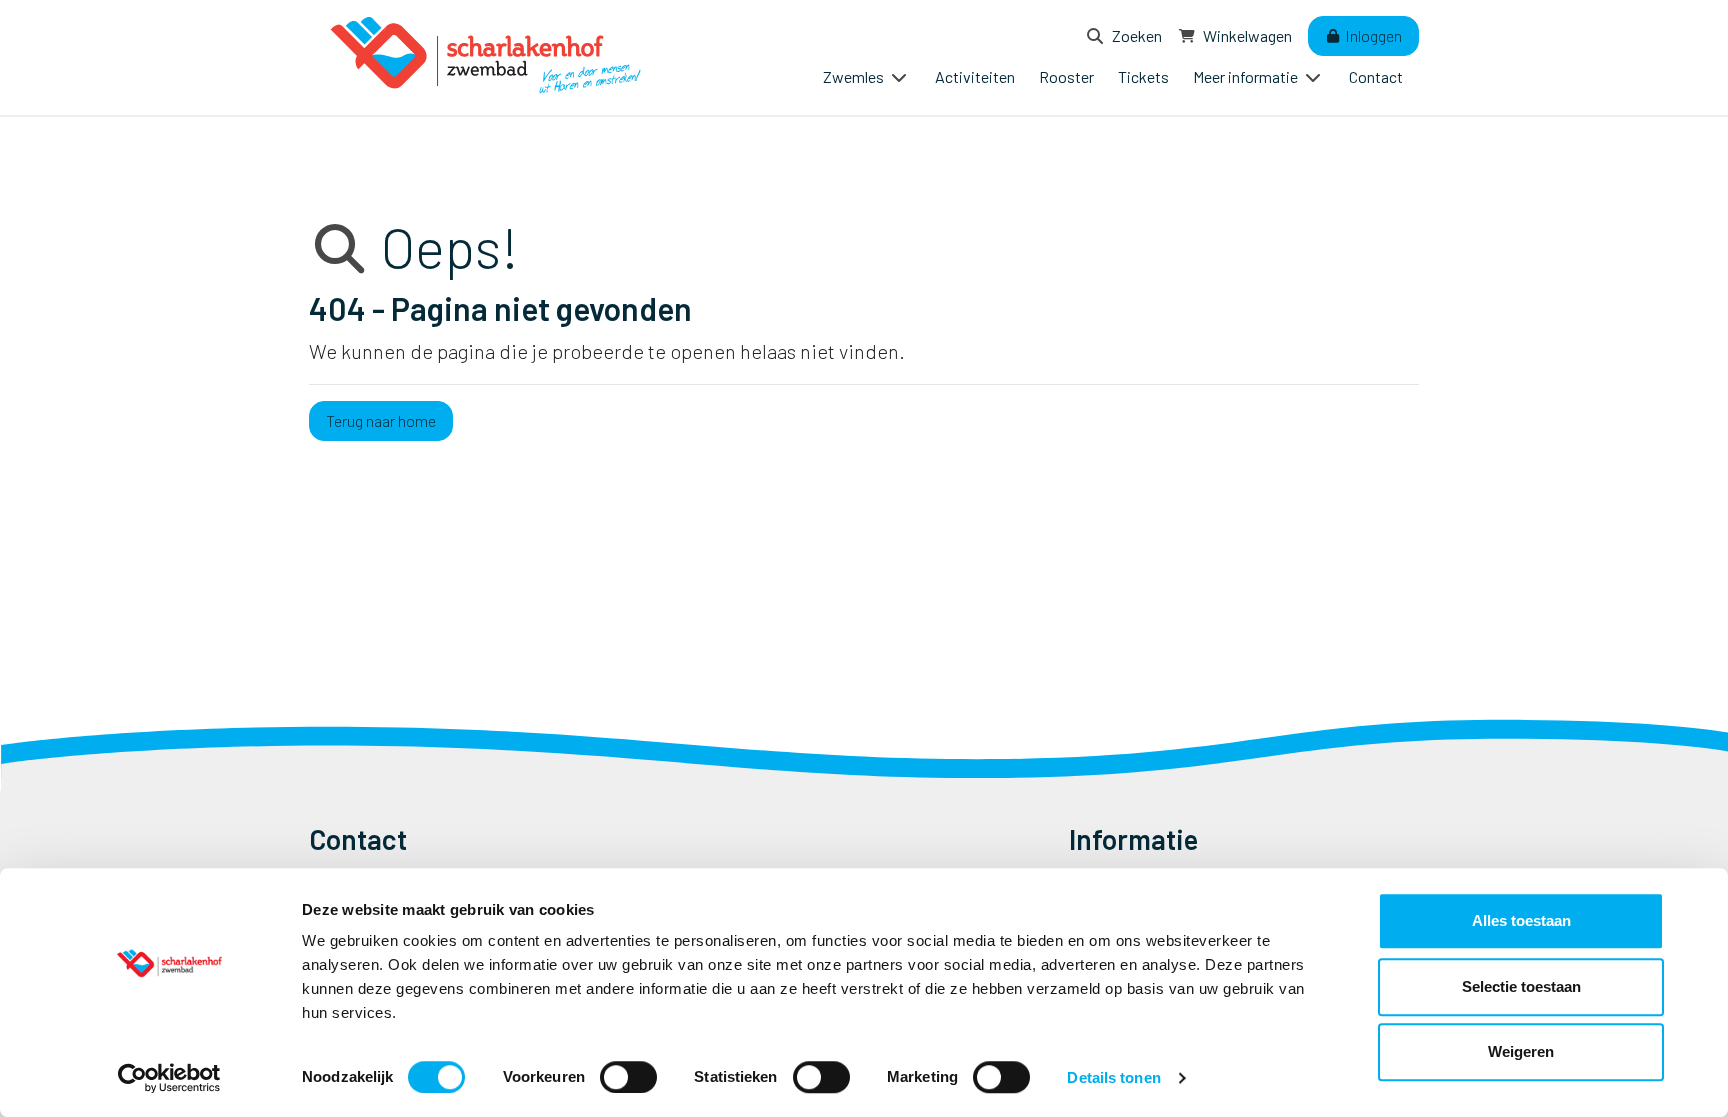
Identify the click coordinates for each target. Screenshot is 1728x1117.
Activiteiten (975, 76)
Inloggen (1372, 35)
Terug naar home (381, 420)
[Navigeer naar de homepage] (489, 57)
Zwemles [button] (855, 76)
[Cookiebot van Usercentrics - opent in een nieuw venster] (169, 1078)
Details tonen (1113, 1077)
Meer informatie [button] (1247, 76)
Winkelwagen (1246, 35)
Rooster (1066, 76)
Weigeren (1521, 1051)
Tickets (1143, 76)
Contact (1376, 76)
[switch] (628, 1077)
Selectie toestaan (1521, 986)
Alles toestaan (1521, 920)
